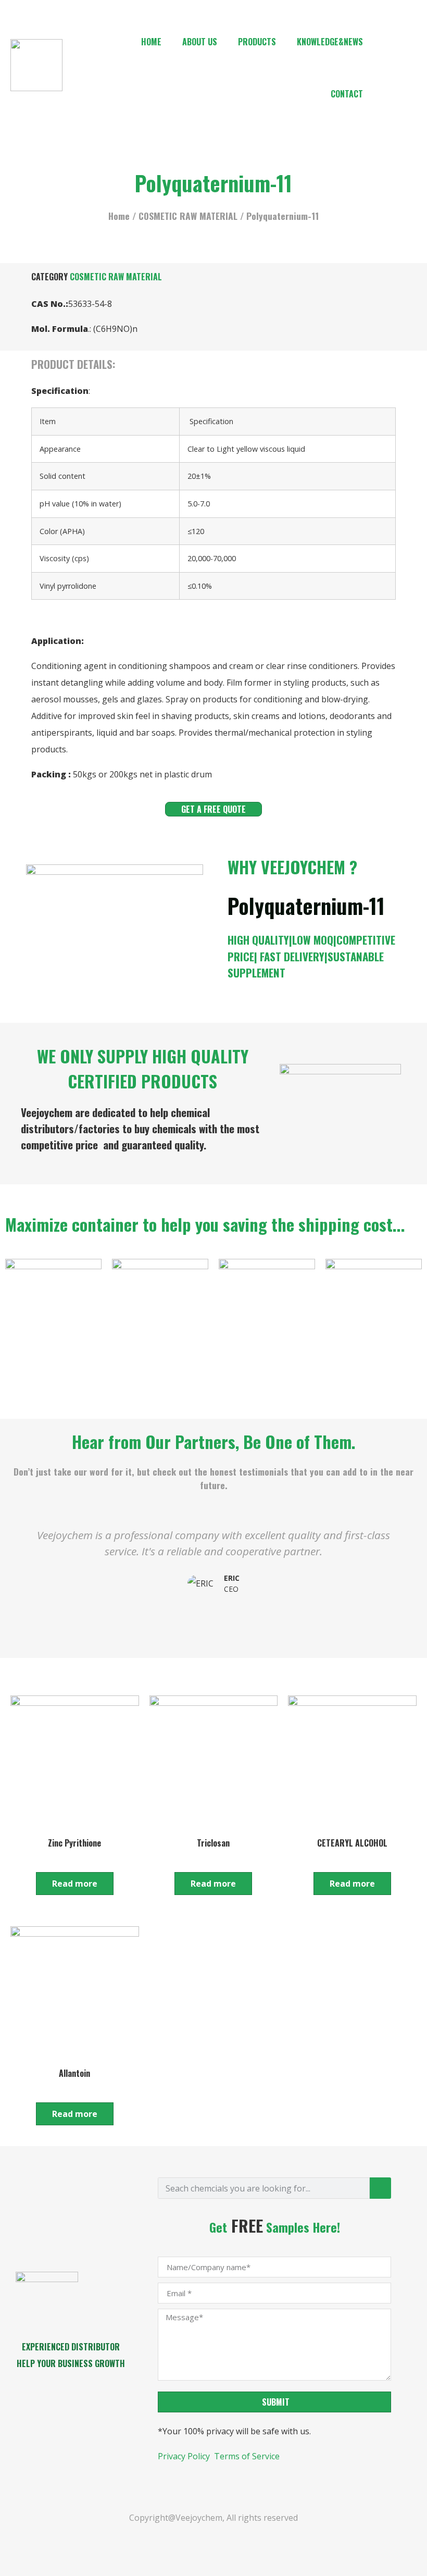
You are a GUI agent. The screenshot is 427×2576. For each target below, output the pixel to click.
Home (119, 216)
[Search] (380, 2188)
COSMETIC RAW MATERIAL (188, 216)
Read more (75, 1884)
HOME (151, 42)
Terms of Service (247, 2456)
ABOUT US (200, 42)
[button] (15, 1569)
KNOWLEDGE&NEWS (330, 42)
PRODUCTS (257, 42)
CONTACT (347, 94)
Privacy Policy (185, 2456)
